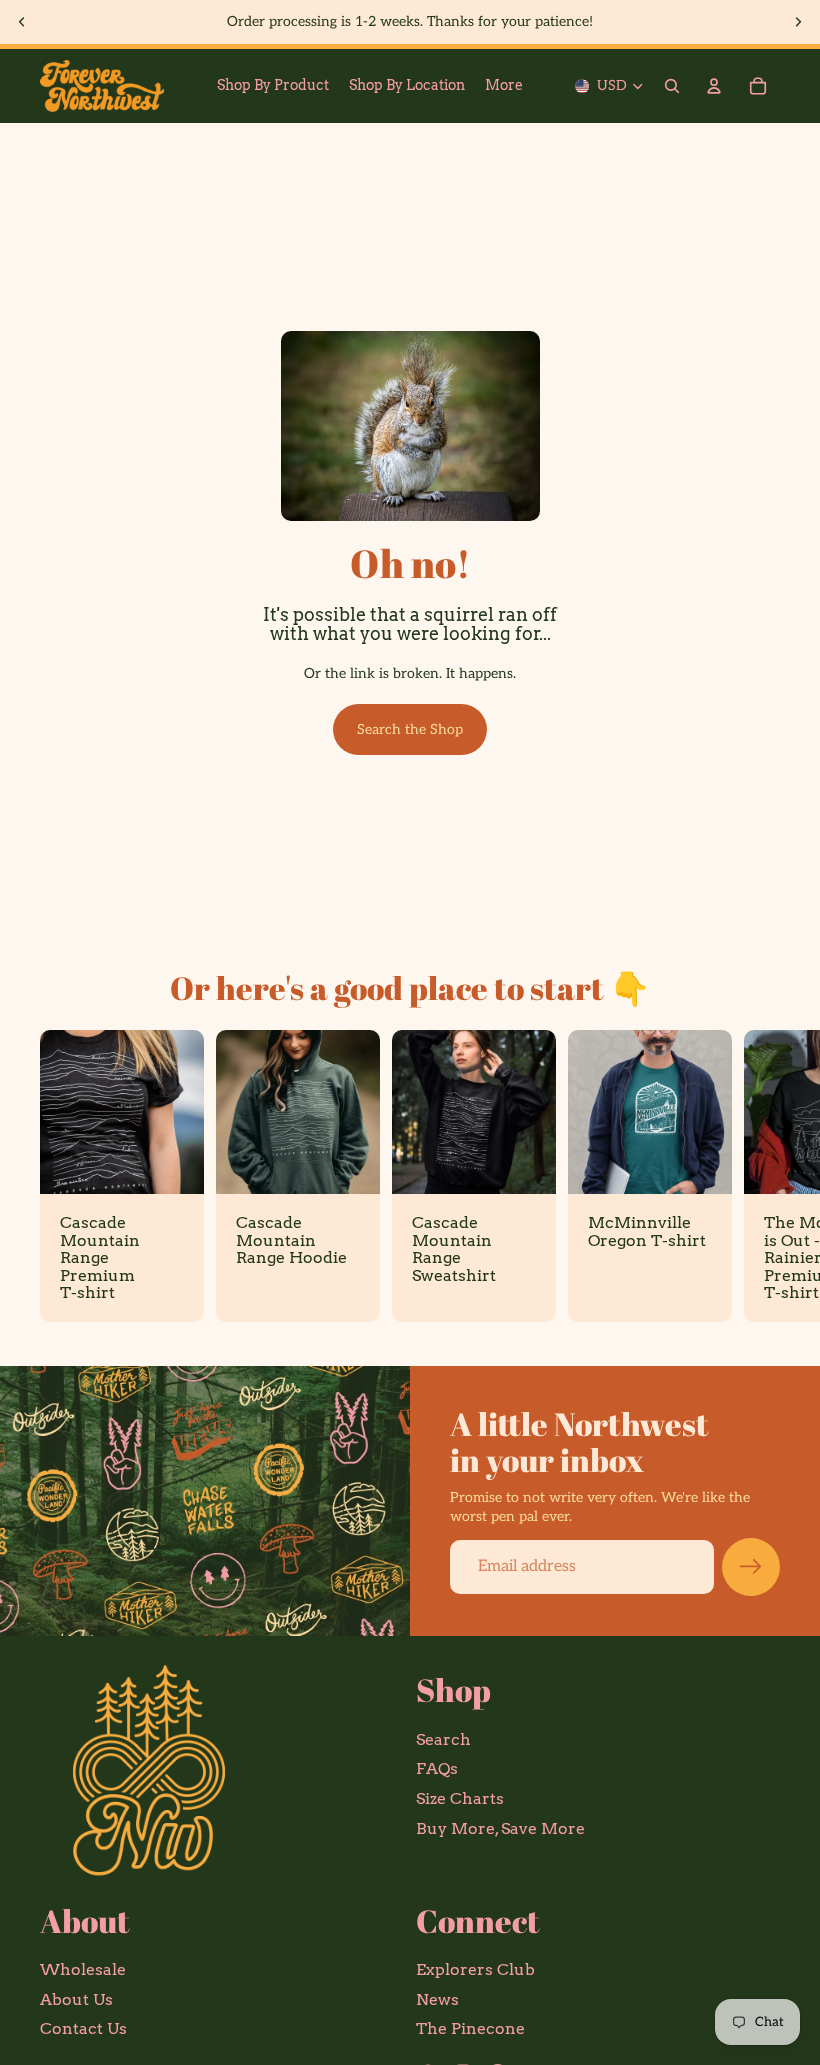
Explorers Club (475, 1969)
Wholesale (83, 1969)
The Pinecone (470, 2029)
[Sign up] (751, 1567)
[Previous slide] (22, 22)
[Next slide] (798, 22)
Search (443, 1739)
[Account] (714, 86)
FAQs (437, 1769)
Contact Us (83, 2029)
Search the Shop (410, 729)
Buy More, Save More (500, 1828)
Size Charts (460, 1798)
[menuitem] (504, 86)
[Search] (672, 86)
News (437, 1999)
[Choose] (173, 1163)
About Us (76, 1999)
